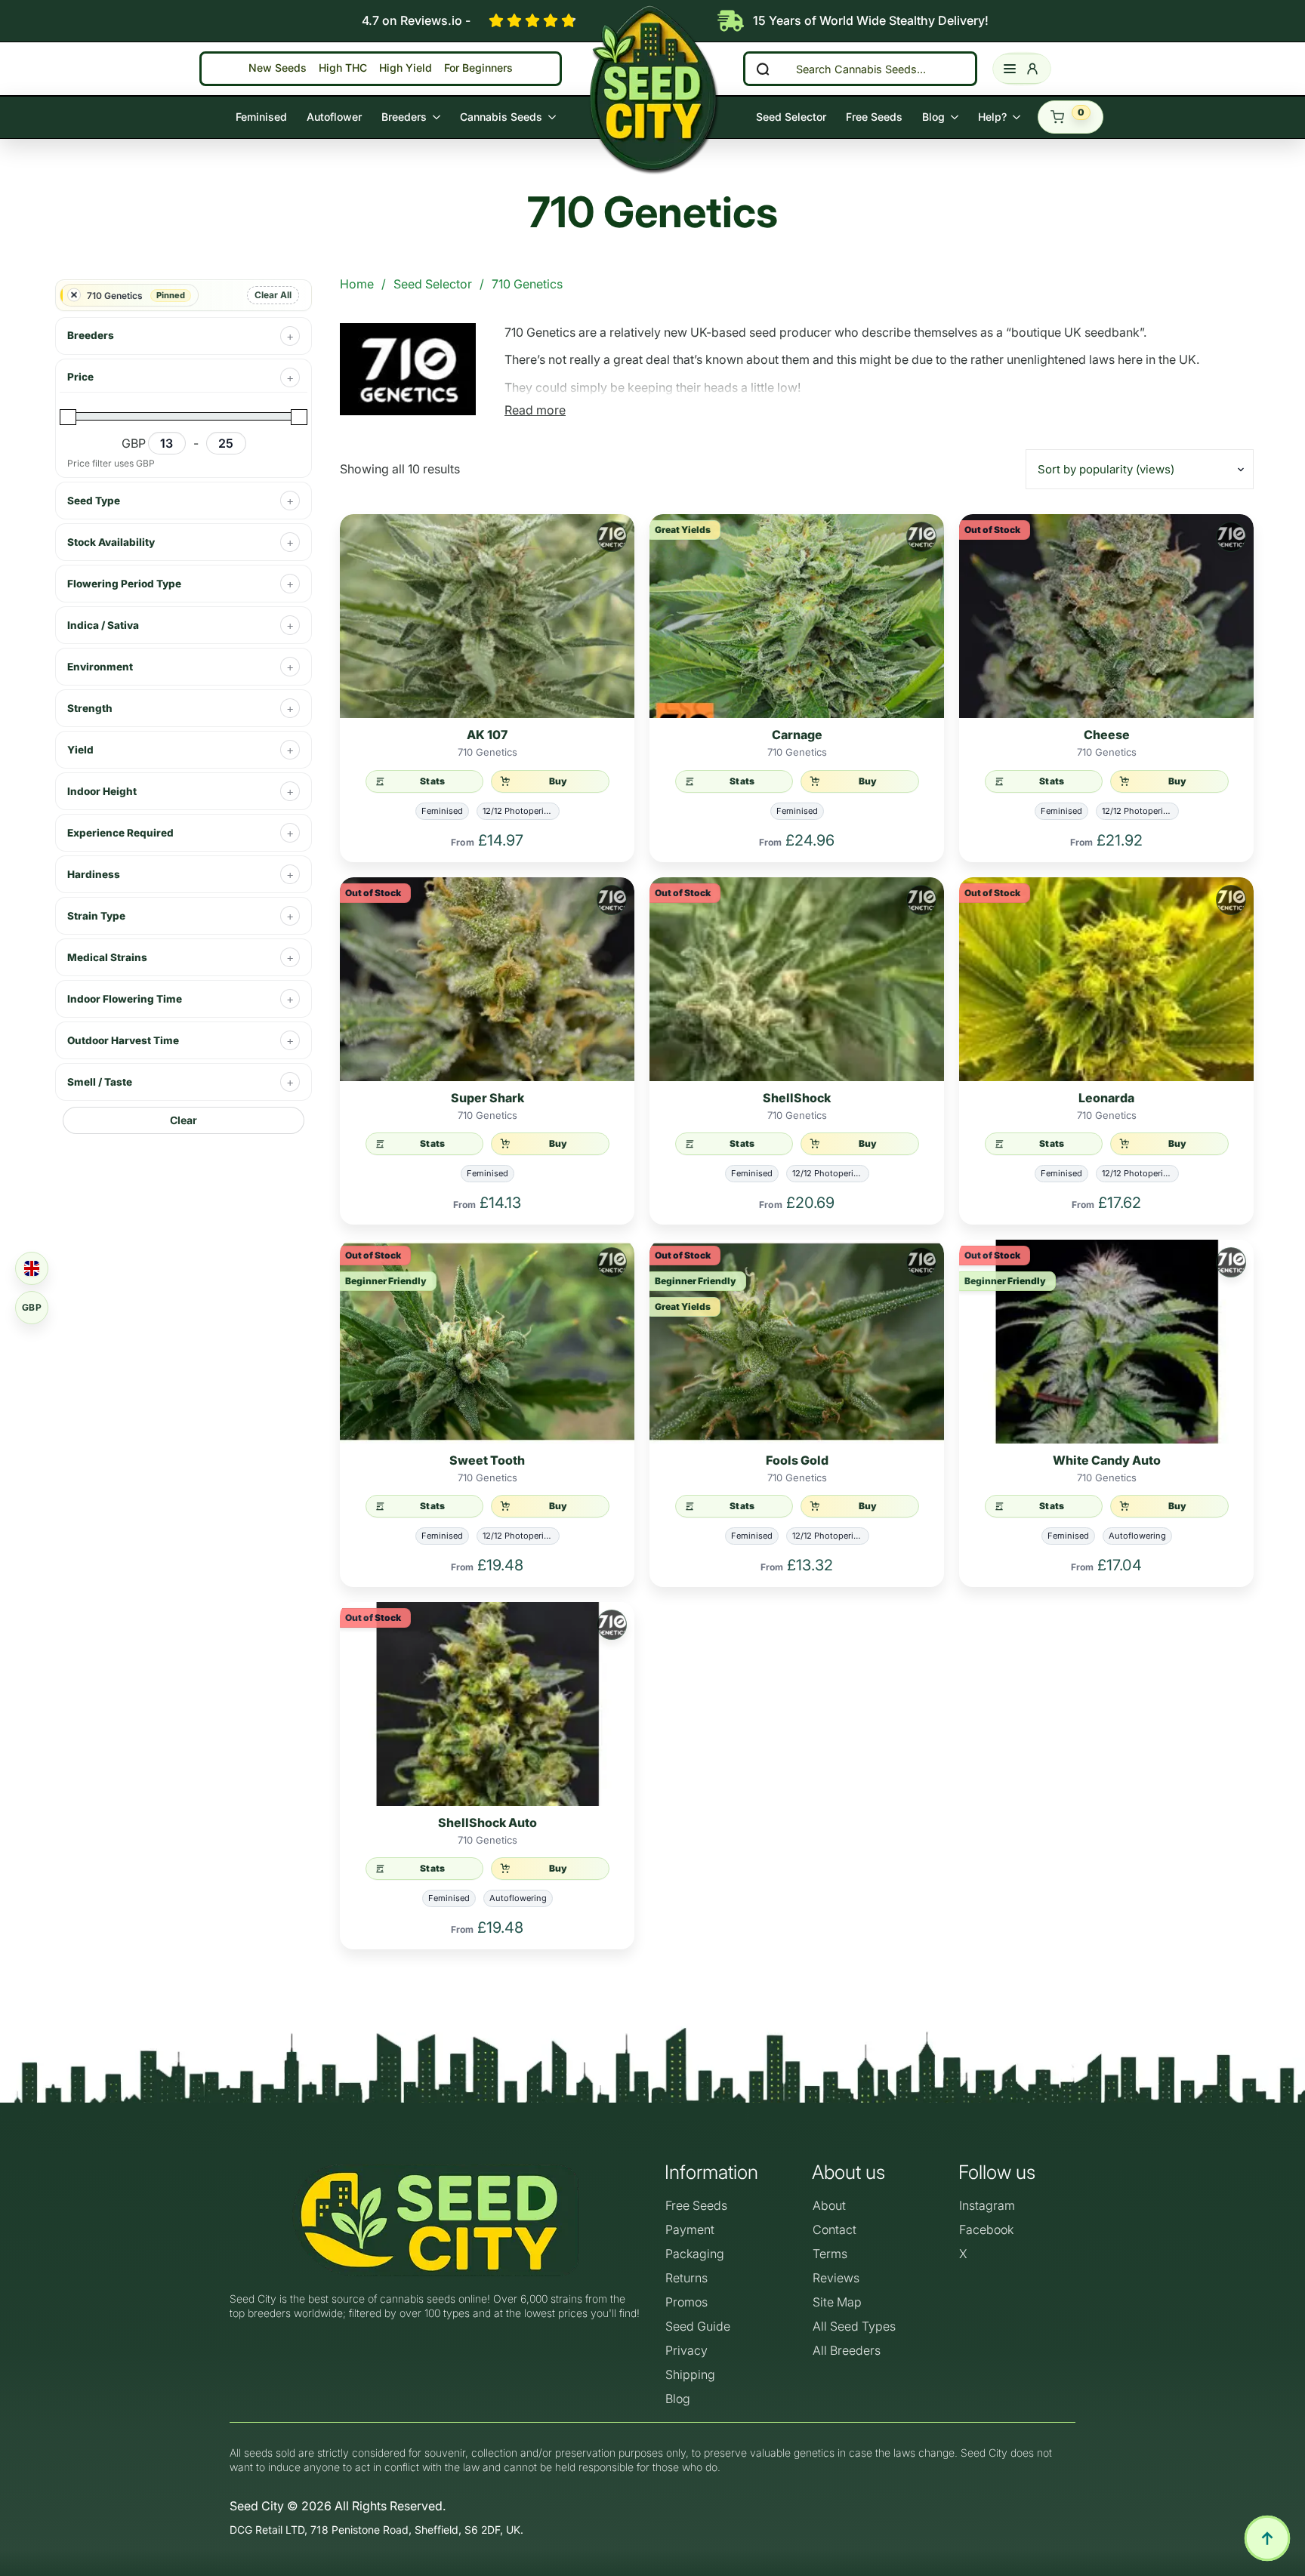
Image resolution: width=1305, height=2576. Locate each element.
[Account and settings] (1022, 69)
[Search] (763, 69)
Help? (992, 117)
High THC (343, 68)
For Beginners (478, 68)
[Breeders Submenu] (438, 117)
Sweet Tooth (487, 1460)
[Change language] (32, 1268)
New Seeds (278, 68)
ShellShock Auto (487, 1823)
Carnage (797, 735)
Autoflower (334, 117)
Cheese (1107, 735)
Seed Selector (791, 117)
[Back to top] (1267, 2538)
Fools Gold (797, 1460)
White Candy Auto (1107, 1460)
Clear (184, 1120)
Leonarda (1106, 1098)
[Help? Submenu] (1018, 117)
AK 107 (487, 735)
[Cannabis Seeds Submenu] (554, 117)
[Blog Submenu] (956, 117)
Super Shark (487, 1098)
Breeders (404, 117)
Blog (933, 117)
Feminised (261, 117)
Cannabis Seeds (501, 117)
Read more (535, 410)
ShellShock (797, 1098)
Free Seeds (874, 117)
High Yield (406, 68)
